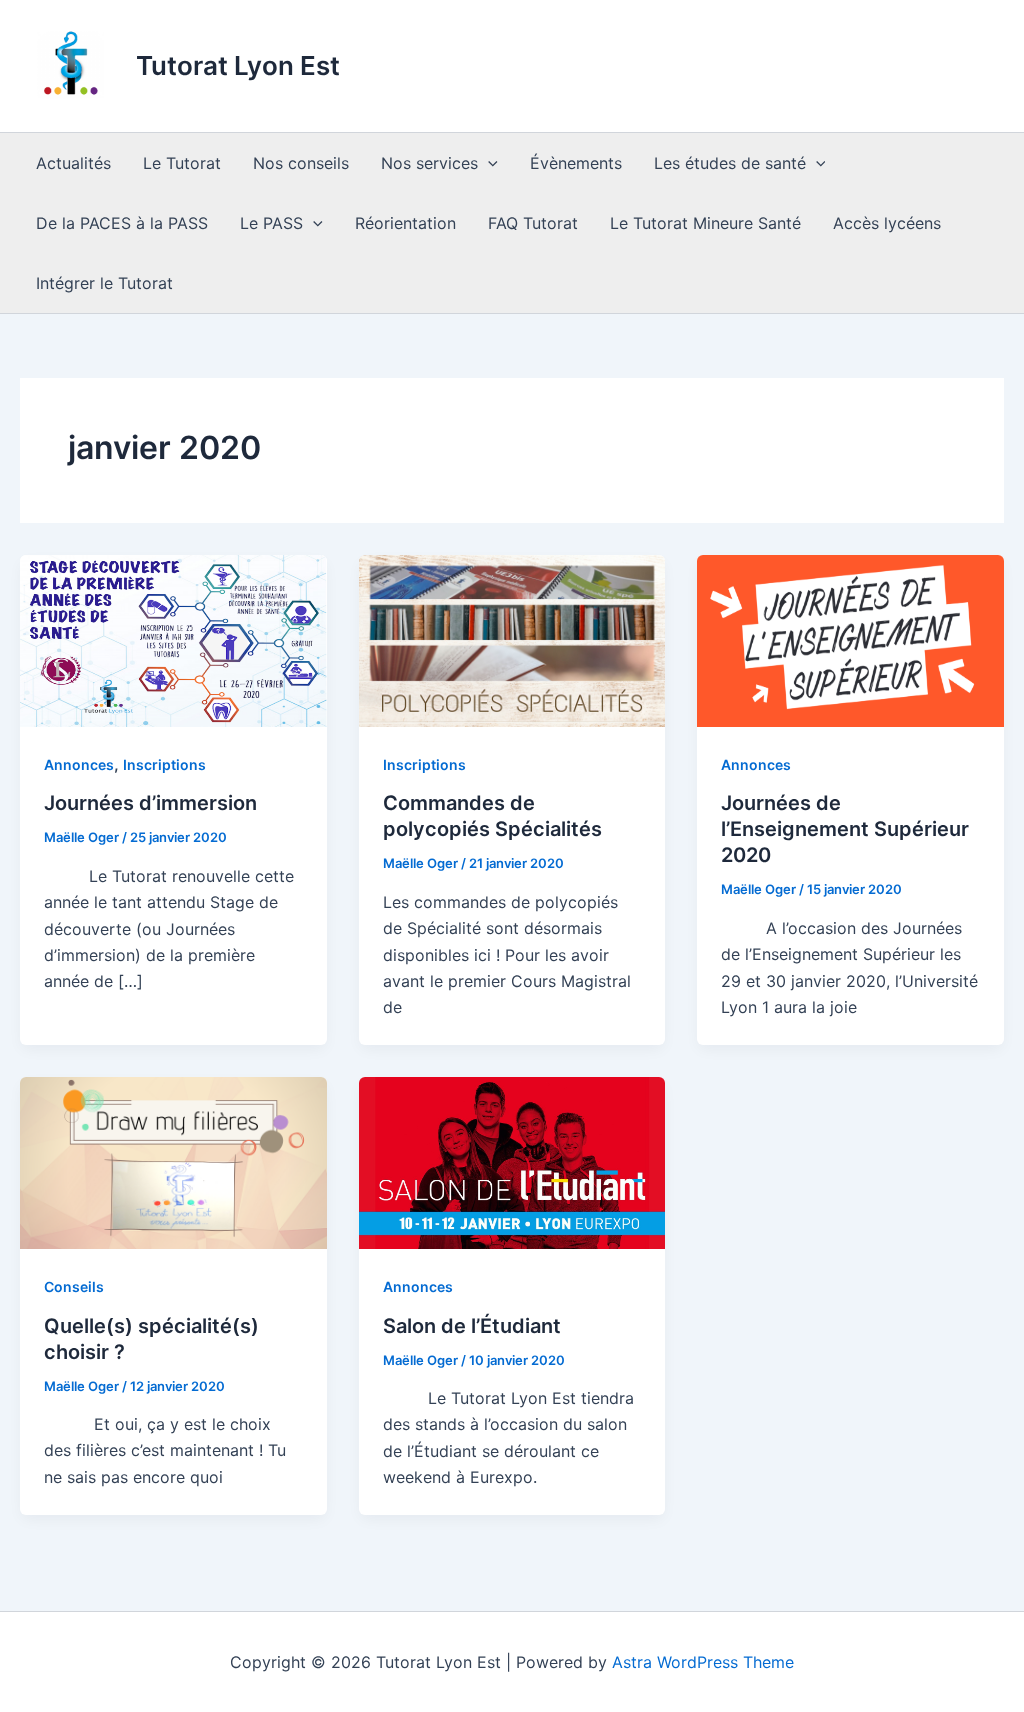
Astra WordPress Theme (703, 1662)
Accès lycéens (887, 223)
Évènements (576, 163)
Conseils (74, 1286)
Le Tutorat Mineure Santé (705, 223)
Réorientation (405, 223)
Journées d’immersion (150, 803)
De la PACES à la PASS (122, 223)
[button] (488, 163)
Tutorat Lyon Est (238, 65)
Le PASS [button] (271, 223)
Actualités (73, 163)
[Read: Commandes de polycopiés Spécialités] (512, 639)
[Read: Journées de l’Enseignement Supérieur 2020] (850, 639)
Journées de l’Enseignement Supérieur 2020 (845, 829)
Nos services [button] (429, 163)
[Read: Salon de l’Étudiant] (512, 1161)
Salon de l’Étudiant (472, 1326)
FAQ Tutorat (533, 223)
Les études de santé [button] (730, 163)
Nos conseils (301, 163)
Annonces (79, 764)
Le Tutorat (182, 163)
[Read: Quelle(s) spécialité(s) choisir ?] (173, 1161)
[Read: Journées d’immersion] (173, 639)
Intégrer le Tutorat (104, 283)
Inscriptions (164, 764)
